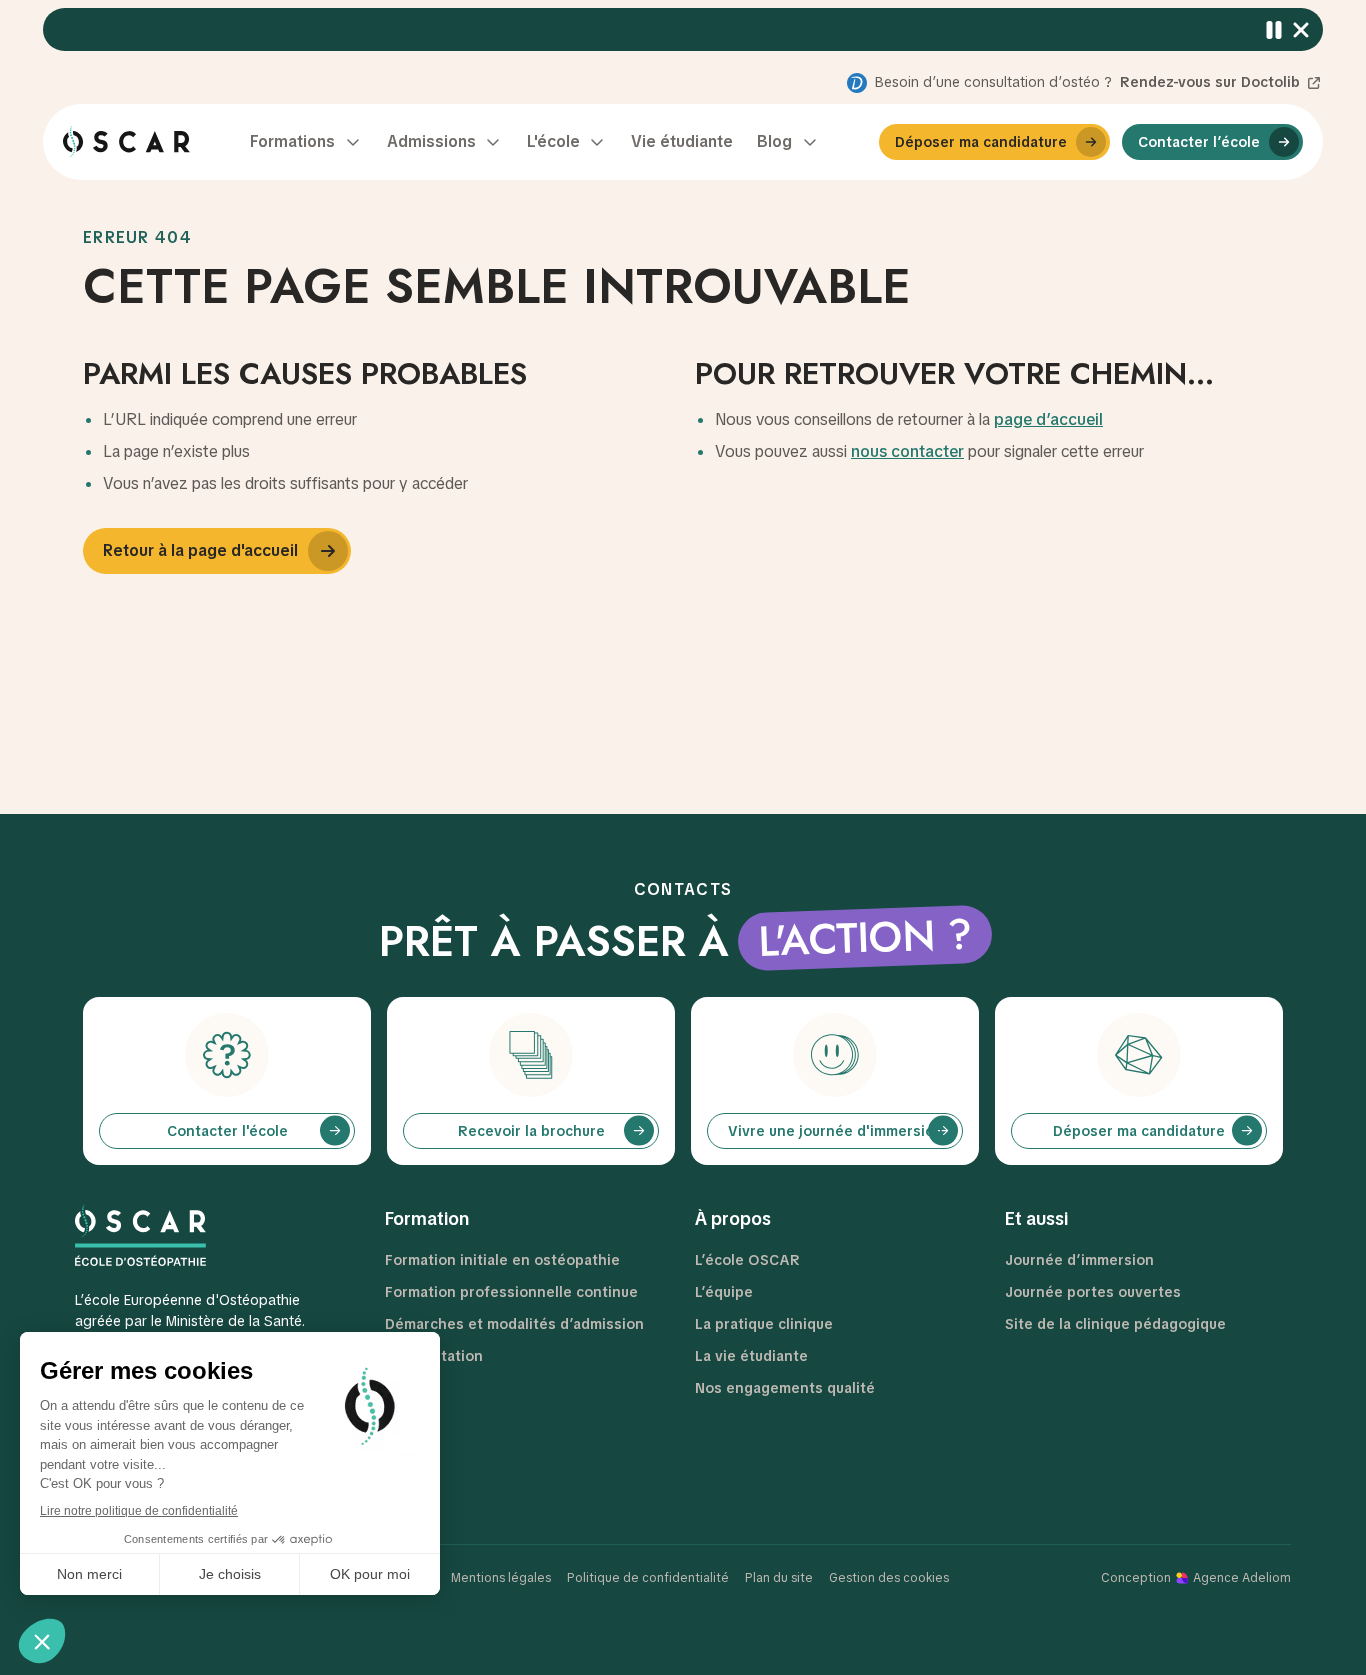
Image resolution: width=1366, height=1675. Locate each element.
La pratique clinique (764, 1324)
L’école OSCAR (747, 1260)
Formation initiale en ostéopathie (502, 1260)
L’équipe (724, 1292)
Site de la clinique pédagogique (1115, 1324)
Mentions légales (501, 1578)
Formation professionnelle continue (511, 1292)
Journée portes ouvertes (1093, 1292)
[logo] (198, 1235)
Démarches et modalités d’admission (514, 1324)
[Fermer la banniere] (1301, 29)
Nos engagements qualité (785, 1388)
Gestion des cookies (889, 1578)
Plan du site (779, 1578)
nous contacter (907, 451)
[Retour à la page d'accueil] (126, 142)
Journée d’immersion (1079, 1260)
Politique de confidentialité (648, 1578)
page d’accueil (1048, 419)
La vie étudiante (751, 1356)
